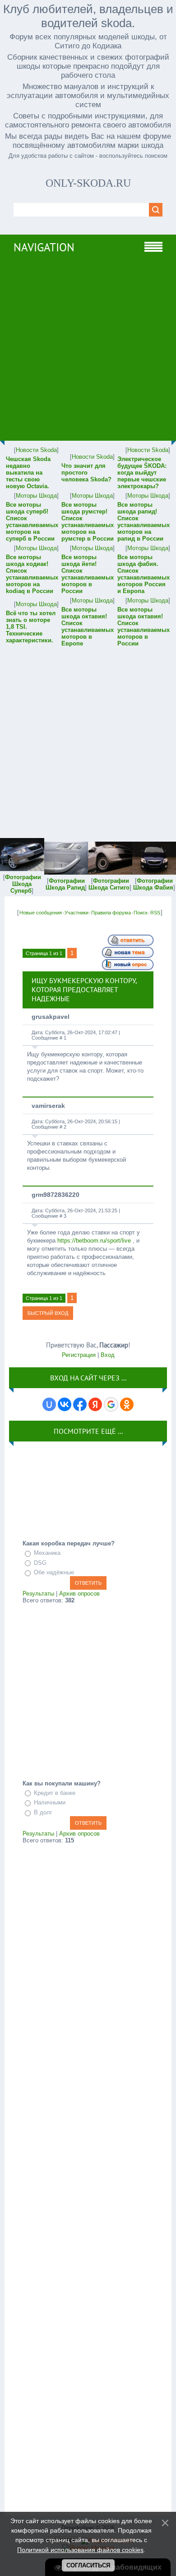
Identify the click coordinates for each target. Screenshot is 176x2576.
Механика (47, 1553)
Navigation (44, 247)
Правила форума (111, 913)
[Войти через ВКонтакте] (65, 1404)
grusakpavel (51, 1017)
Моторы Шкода (36, 496)
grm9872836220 (56, 1195)
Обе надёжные (54, 1572)
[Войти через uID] (49, 1404)
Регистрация (79, 1355)
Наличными (50, 1802)
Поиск (141, 913)
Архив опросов (79, 1594)
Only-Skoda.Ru (88, 183)
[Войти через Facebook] (80, 1404)
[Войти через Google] (111, 1404)
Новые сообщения (41, 913)
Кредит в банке (55, 1793)
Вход (108, 1355)
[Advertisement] (88, 353)
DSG (40, 1563)
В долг (43, 1812)
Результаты (38, 1594)
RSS (155, 913)
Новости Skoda (36, 450)
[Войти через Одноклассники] (127, 1404)
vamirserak (48, 1106)
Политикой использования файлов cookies (80, 2550)
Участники (76, 913)
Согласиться (88, 2565)
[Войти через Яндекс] (95, 1404)
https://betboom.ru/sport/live (94, 1241)
